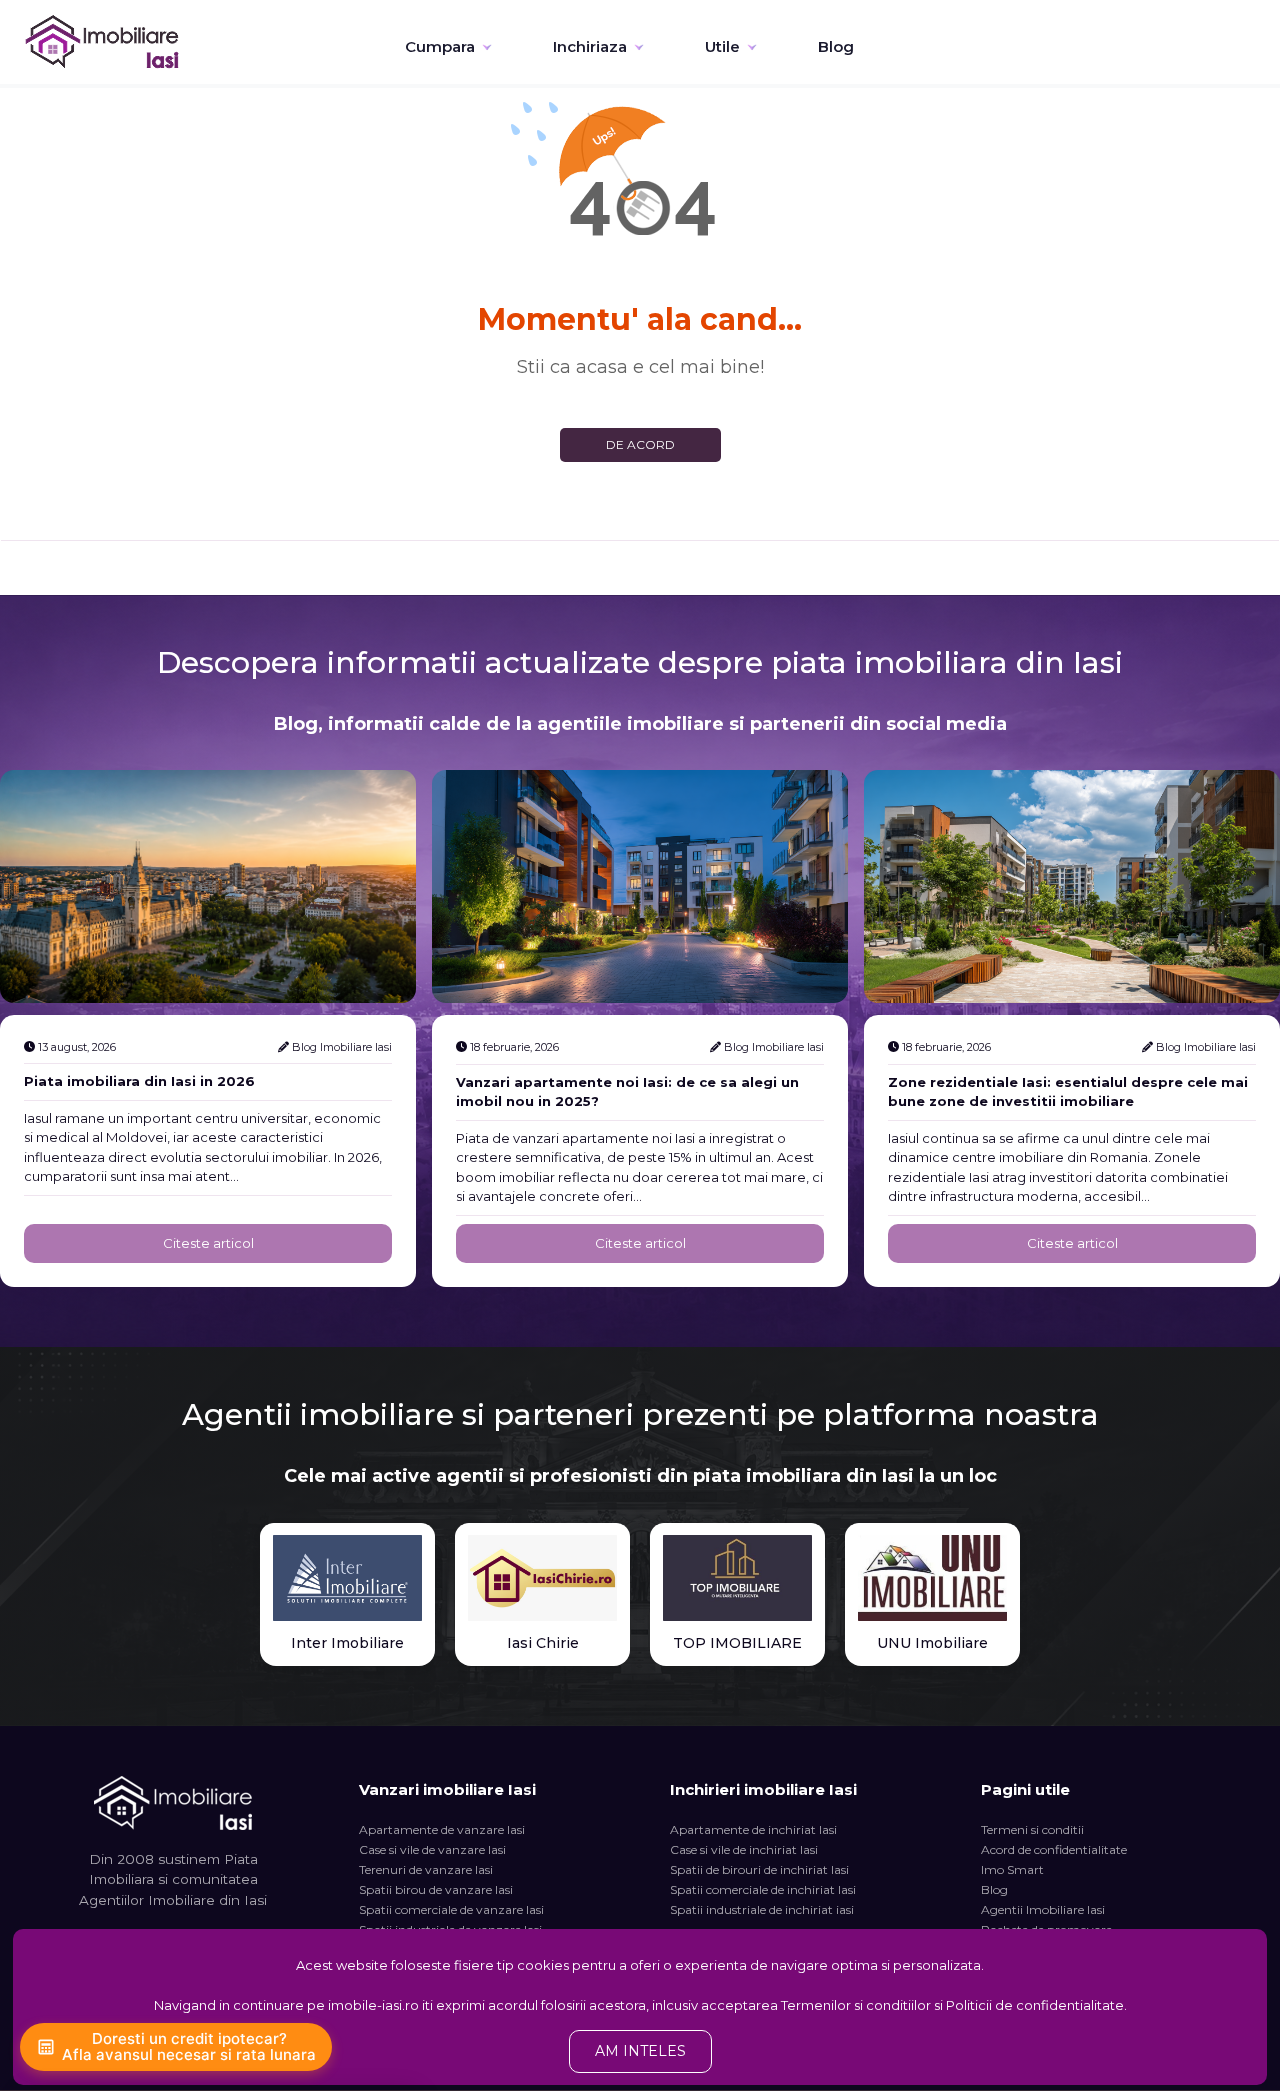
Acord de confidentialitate (1054, 1849)
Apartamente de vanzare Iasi (442, 1829)
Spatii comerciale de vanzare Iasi (451, 1909)
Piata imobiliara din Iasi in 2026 (139, 1081)
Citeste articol (208, 1243)
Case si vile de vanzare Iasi (432, 1849)
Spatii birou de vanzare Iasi (436, 1889)
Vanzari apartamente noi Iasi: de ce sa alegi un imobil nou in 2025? (627, 1092)
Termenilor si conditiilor (856, 2005)
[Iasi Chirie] (542, 1578)
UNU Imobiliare (932, 1643)
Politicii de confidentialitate (1035, 2005)
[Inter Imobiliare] (347, 1578)
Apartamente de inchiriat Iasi (753, 1829)
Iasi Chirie (543, 1643)
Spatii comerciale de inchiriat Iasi (763, 1889)
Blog (836, 46)
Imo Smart (1012, 1869)
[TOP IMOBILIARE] (737, 1578)
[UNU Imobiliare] (932, 1578)
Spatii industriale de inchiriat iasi (762, 1909)
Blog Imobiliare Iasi (342, 1047)
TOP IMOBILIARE (737, 1643)
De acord (640, 444)
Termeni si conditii (1032, 1829)
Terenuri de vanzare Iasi (426, 1869)
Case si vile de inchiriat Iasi (744, 1849)
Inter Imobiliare (347, 1643)
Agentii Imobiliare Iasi (1043, 1909)
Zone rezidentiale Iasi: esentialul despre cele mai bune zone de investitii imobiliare (1068, 1092)
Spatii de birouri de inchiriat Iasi (759, 1869)
